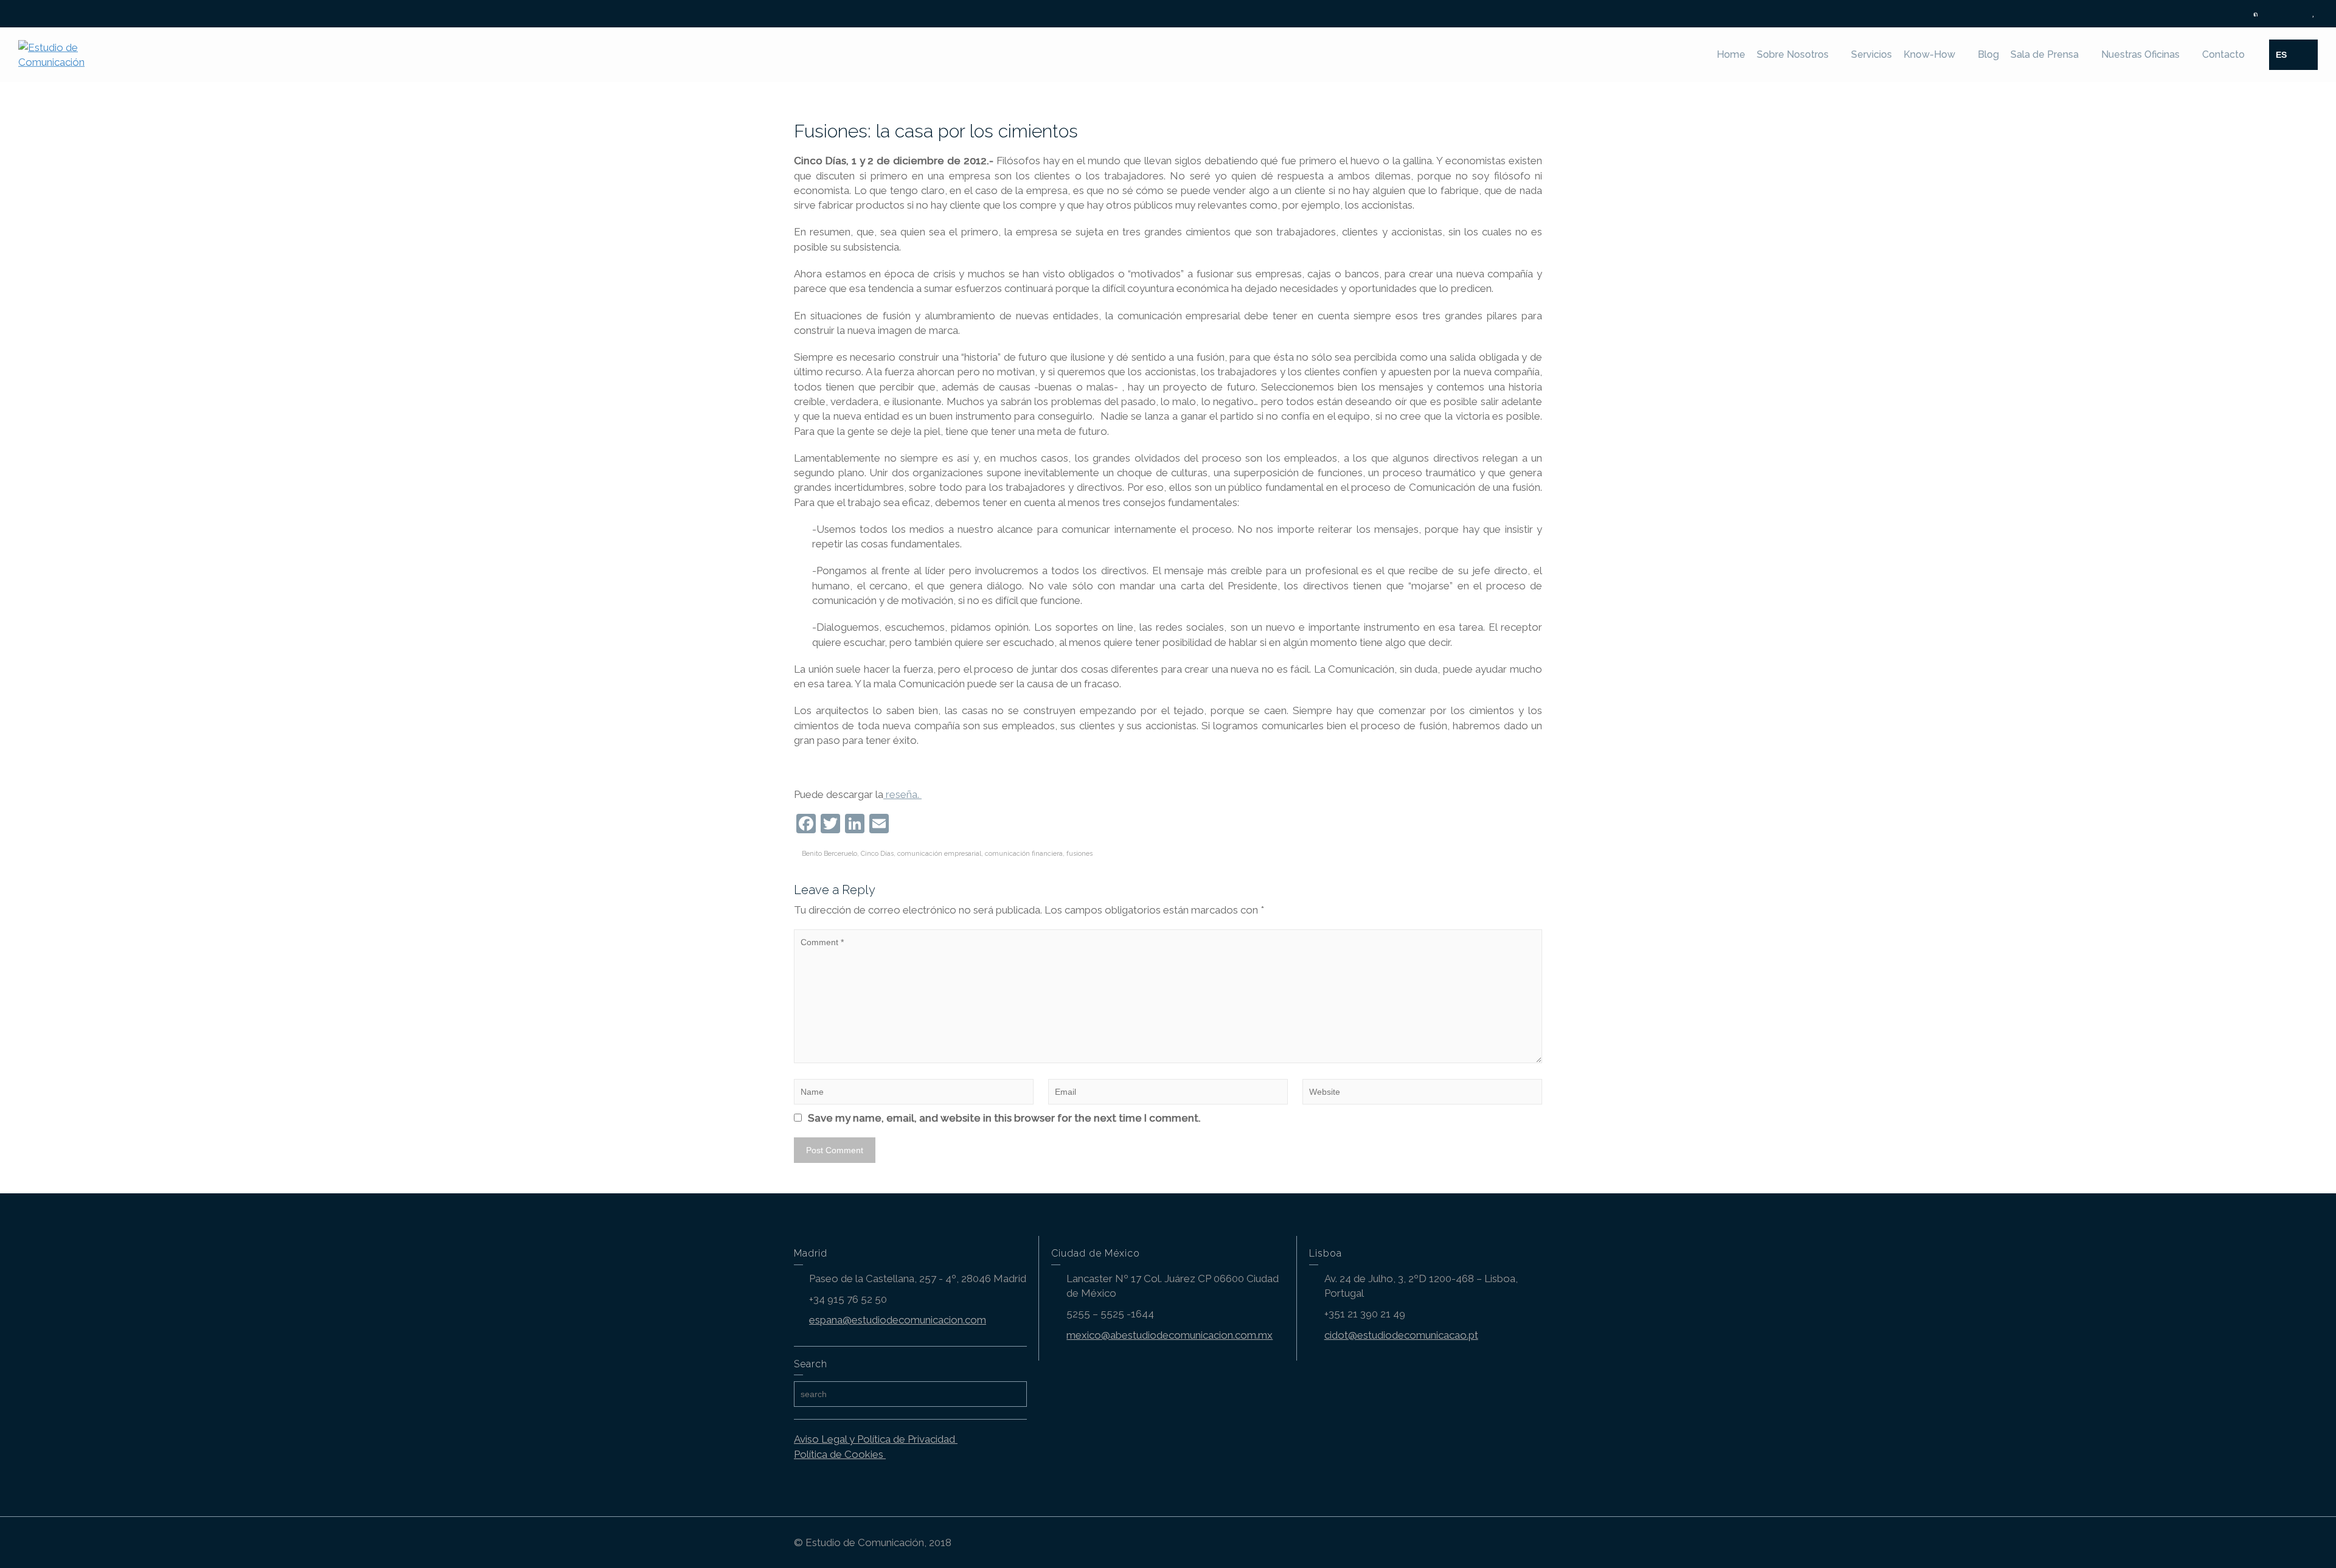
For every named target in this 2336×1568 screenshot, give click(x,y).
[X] (2256, 14)
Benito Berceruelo (829, 854)
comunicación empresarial (939, 854)
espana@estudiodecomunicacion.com (898, 1320)
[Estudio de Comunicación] (70, 54)
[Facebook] (2270, 14)
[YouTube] (2313, 14)
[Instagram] (2299, 14)
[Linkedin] (2285, 14)
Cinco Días (877, 854)
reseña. (902, 794)
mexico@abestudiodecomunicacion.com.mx (1170, 1335)
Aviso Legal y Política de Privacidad (876, 1439)
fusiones (1079, 854)
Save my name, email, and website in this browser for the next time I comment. (1004, 1118)
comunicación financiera (1024, 854)
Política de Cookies (840, 1454)
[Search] (2306, 55)
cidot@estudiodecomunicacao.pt (1401, 1335)
